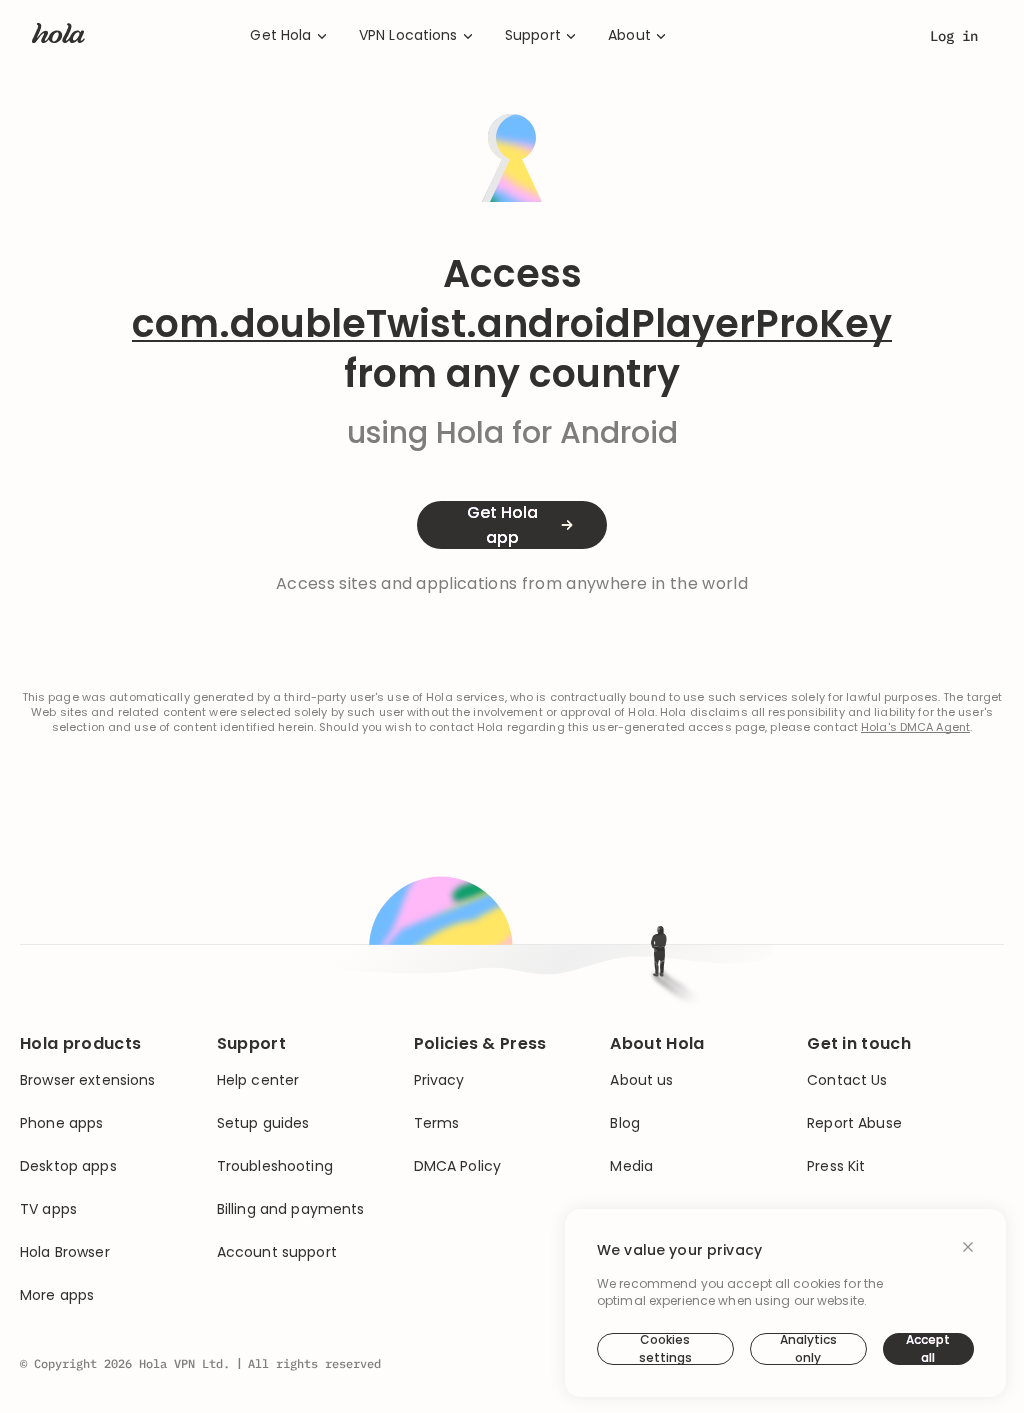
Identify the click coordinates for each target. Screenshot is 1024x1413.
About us (641, 1080)
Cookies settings (665, 1349)
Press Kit (836, 1166)
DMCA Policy (458, 1166)
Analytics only (808, 1349)
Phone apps (61, 1123)
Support (533, 35)
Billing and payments (291, 1209)
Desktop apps (68, 1166)
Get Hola (280, 35)
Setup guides (263, 1123)
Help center (258, 1080)
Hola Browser (65, 1252)
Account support (277, 1252)
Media (631, 1166)
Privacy (439, 1080)
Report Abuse (854, 1123)
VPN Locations (408, 35)
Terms (437, 1123)
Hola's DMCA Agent (915, 727)
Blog (625, 1123)
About (629, 35)
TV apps (48, 1209)
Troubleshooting (275, 1166)
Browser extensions (88, 1080)
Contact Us (847, 1080)
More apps (57, 1295)
